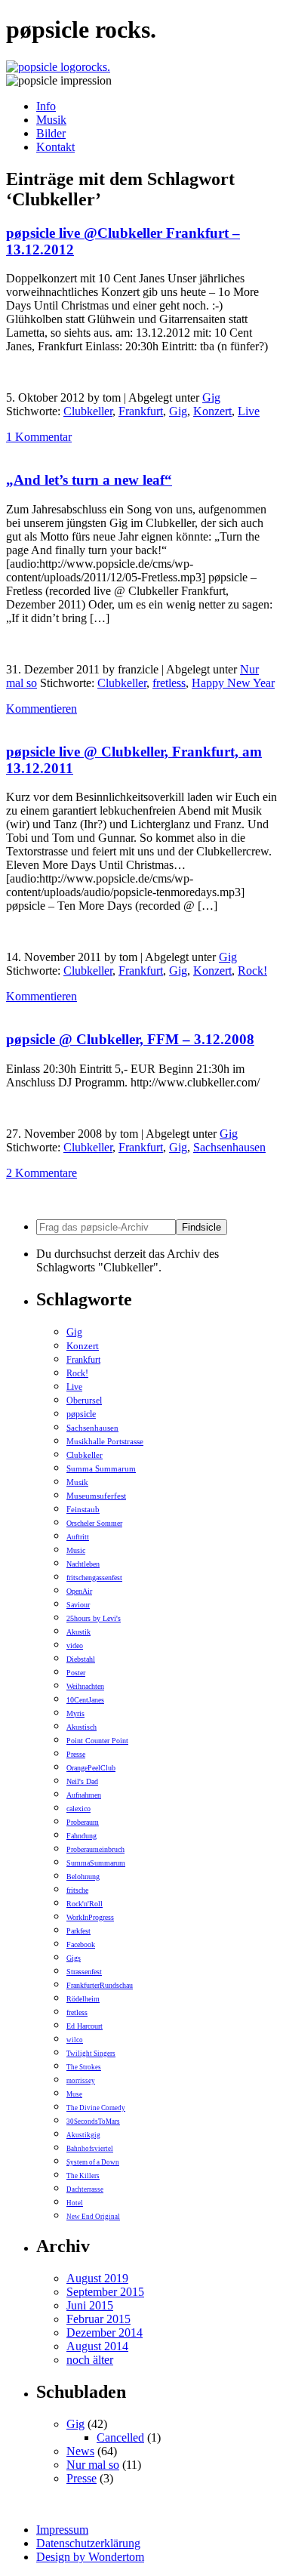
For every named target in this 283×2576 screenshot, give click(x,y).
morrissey (81, 2081)
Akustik (78, 1632)
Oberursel (84, 1400)
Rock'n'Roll (85, 1904)
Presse (76, 1754)
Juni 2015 (90, 2305)
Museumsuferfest (96, 1496)
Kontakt (55, 147)
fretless (169, 683)
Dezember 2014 (105, 2333)
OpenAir (79, 1591)
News (80, 2451)
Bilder (51, 133)
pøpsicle (81, 1414)
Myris (75, 1713)
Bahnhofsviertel (90, 2149)
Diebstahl (81, 1659)
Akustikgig (83, 2135)
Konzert (212, 411)
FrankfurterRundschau (100, 1985)
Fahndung (82, 1836)
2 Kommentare (42, 1173)
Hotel (75, 2203)
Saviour (78, 1605)
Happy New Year (233, 683)
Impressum (62, 2530)
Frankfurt (141, 411)
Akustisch (82, 1727)
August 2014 (97, 2346)
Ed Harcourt (85, 2026)
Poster (76, 1673)
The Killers (83, 2176)
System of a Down (93, 2162)
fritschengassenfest (94, 1578)
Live (249, 411)
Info (46, 106)
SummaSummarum (96, 1863)
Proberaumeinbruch (95, 1849)
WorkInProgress (90, 1917)
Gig (211, 397)
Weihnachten (85, 1686)
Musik (51, 120)
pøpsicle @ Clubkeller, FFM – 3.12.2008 (130, 1039)
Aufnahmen (84, 1795)
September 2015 (105, 2292)
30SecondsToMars (93, 2122)
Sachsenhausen (229, 1147)
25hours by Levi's (94, 1618)
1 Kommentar (39, 437)
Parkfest (78, 1931)
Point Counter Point (97, 1741)
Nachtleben (83, 1564)
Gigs (74, 1958)
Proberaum (83, 1822)
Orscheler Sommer (94, 1523)
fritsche (77, 1890)
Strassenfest (84, 1972)
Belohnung (83, 1877)
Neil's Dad (82, 1781)
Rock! (252, 971)
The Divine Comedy (96, 2108)
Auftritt (78, 1537)
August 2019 (97, 2278)
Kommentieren (42, 709)
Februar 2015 (98, 2319)
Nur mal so (93, 2465)
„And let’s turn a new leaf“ (89, 480)
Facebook (81, 1944)
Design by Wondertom (90, 2557)
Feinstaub (83, 1509)
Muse (74, 2094)
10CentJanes (85, 1700)
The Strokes (84, 2067)
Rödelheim (83, 1999)
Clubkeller (88, 411)
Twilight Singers (91, 2054)
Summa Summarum (101, 1468)
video (75, 1645)
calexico (78, 1809)
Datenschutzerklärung (88, 2543)
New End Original (93, 2217)
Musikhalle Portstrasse (105, 1441)
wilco (75, 2040)
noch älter (90, 2360)
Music (76, 1550)
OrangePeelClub (91, 1768)
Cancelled (120, 2437)
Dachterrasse (85, 2189)
